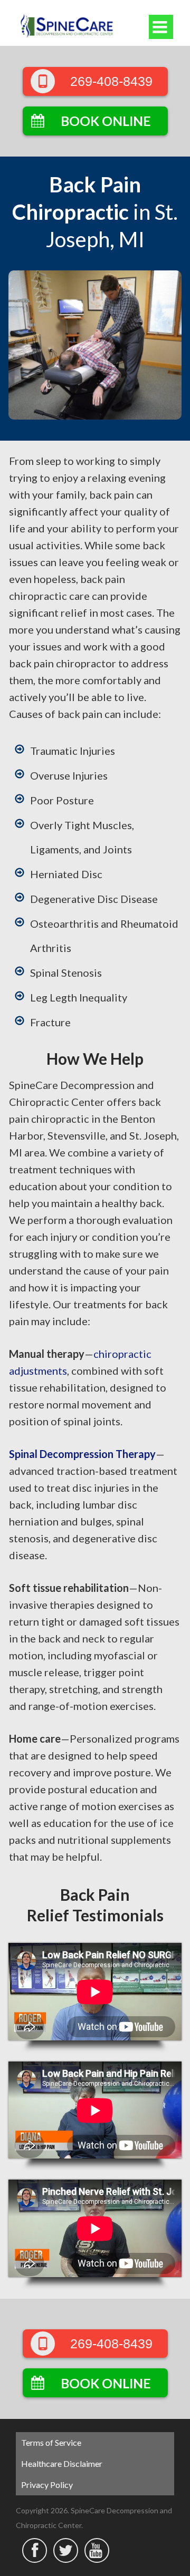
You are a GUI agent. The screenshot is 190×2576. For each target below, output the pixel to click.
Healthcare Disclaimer (62, 2463)
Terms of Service (51, 2442)
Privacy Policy (47, 2485)
